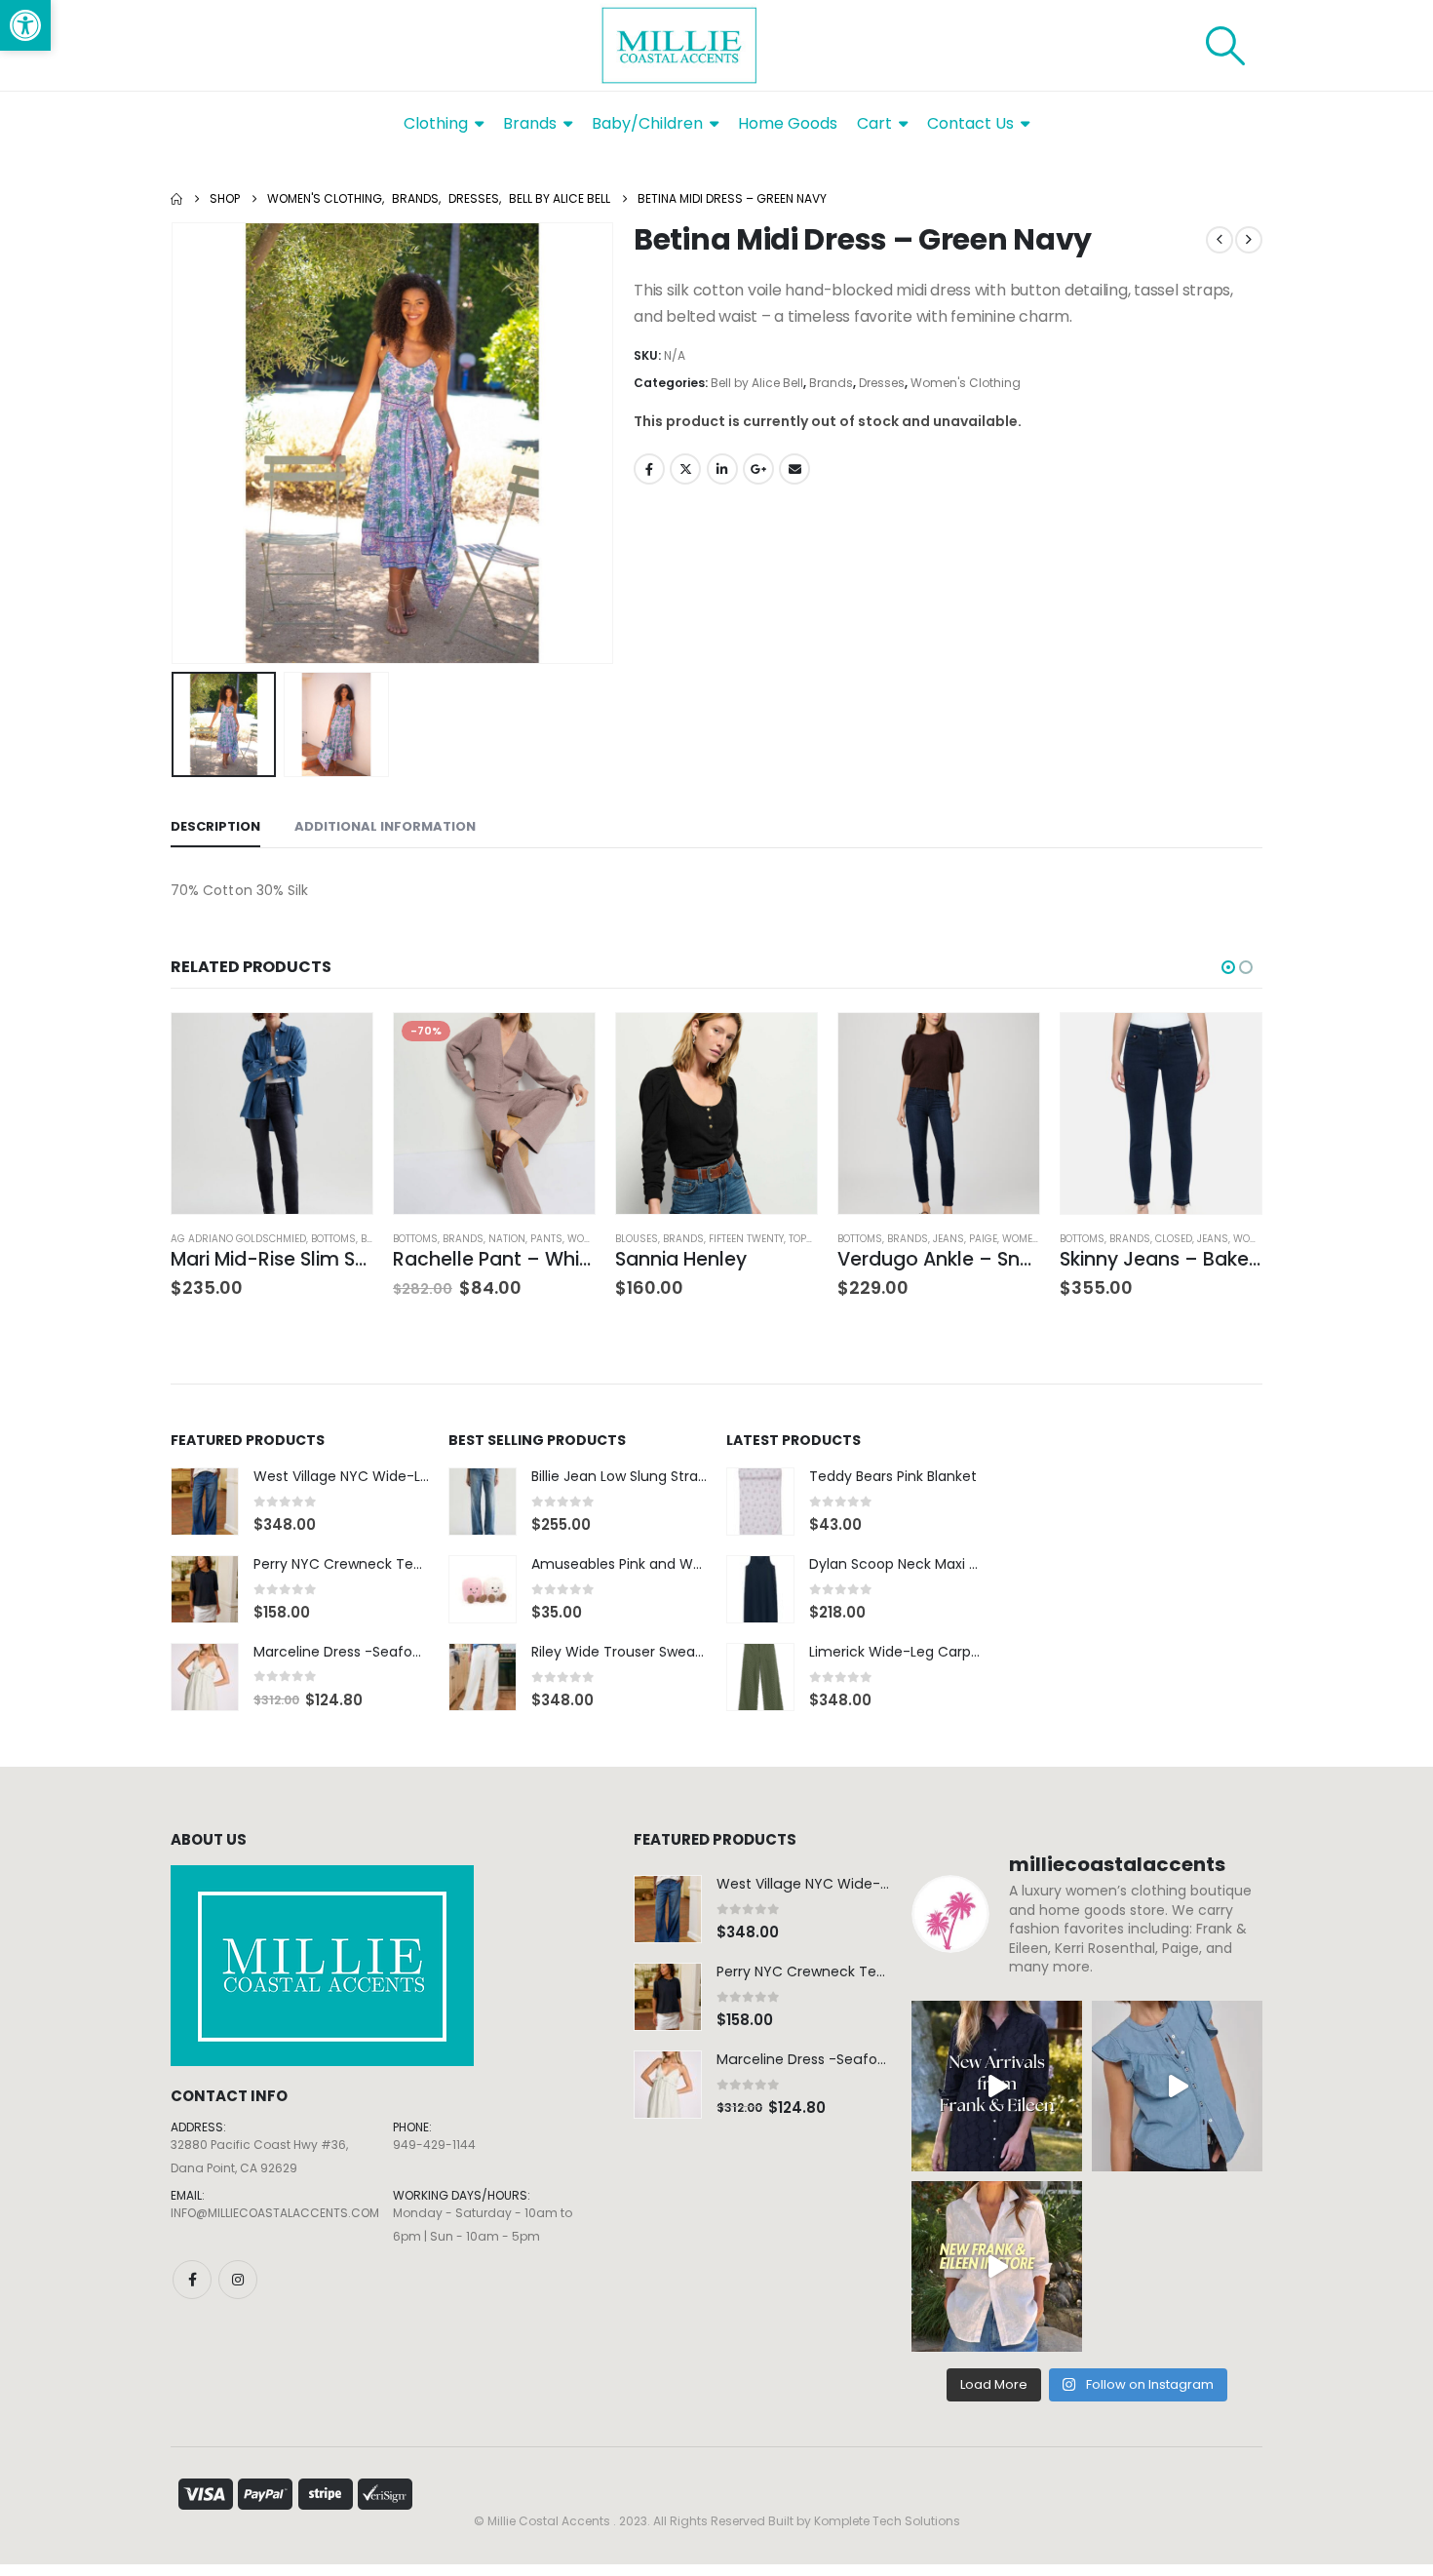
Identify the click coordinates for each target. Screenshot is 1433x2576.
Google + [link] (758, 469)
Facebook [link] (649, 469)
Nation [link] (507, 1239)
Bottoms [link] (333, 1239)
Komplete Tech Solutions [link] (887, 2521)
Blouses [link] (637, 1239)
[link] (25, 25)
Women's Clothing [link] (966, 383)
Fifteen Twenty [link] (746, 1239)
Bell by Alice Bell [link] (757, 383)
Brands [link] (831, 383)
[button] (175, 444)
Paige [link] (983, 1239)
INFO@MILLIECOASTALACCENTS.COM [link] (275, 2213)
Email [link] (794, 469)
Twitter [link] (685, 469)
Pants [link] (546, 1239)
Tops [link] (801, 1239)
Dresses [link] (882, 383)
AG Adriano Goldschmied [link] (238, 1239)
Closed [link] (1174, 1239)
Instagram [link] (238, 2280)
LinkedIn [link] (722, 469)
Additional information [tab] (385, 826)
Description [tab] (215, 826)
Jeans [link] (949, 1239)
